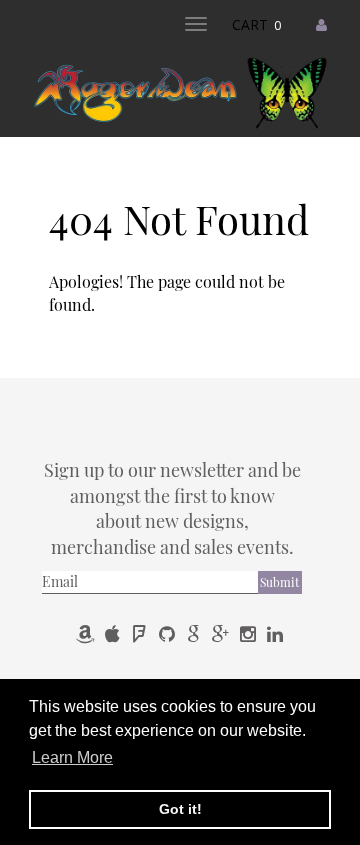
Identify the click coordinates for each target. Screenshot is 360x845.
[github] (168, 633)
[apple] (114, 633)
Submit (279, 582)
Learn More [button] (72, 757)
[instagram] (249, 633)
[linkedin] (275, 633)
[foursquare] (141, 633)
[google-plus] (222, 633)
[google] (195, 633)
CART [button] (256, 24)
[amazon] (87, 633)
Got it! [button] (180, 809)
